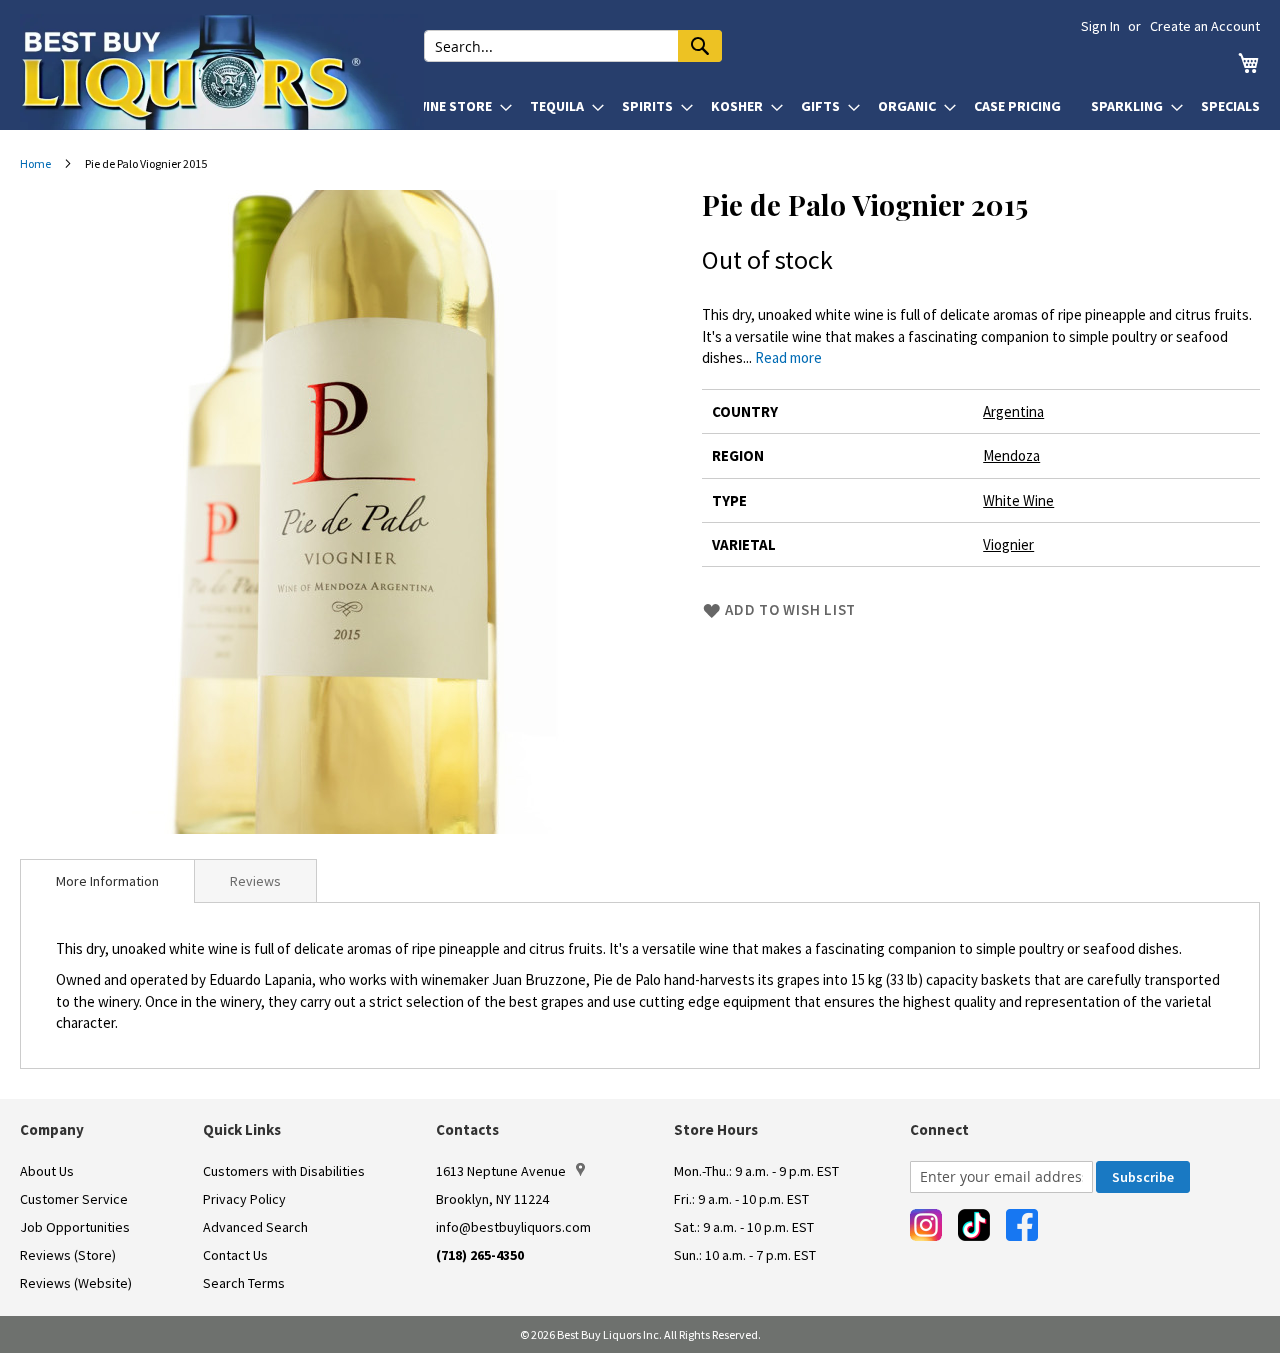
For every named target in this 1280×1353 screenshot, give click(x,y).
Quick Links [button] (242, 1129)
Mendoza (1011, 455)
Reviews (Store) (68, 1255)
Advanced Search (255, 1227)
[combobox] (573, 46)
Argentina (1013, 411)
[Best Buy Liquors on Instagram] (926, 1225)
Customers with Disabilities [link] (284, 1171)
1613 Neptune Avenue (501, 1171)
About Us (47, 1171)
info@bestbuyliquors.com (513, 1227)
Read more (788, 357)
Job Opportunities (75, 1227)
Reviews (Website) (76, 1283)
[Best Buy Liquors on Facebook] (1022, 1225)
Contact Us (235, 1255)
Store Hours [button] (716, 1129)
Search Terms (244, 1283)
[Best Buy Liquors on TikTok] (974, 1225)
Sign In (1100, 26)
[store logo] (222, 72)
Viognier (1008, 544)
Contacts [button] (467, 1129)
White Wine (1018, 500)
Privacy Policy (244, 1199)
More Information (107, 881)
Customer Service (74, 1199)
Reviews (255, 881)
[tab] (107, 881)
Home (35, 163)
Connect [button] (939, 1129)
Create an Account (1205, 26)
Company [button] (52, 1129)
